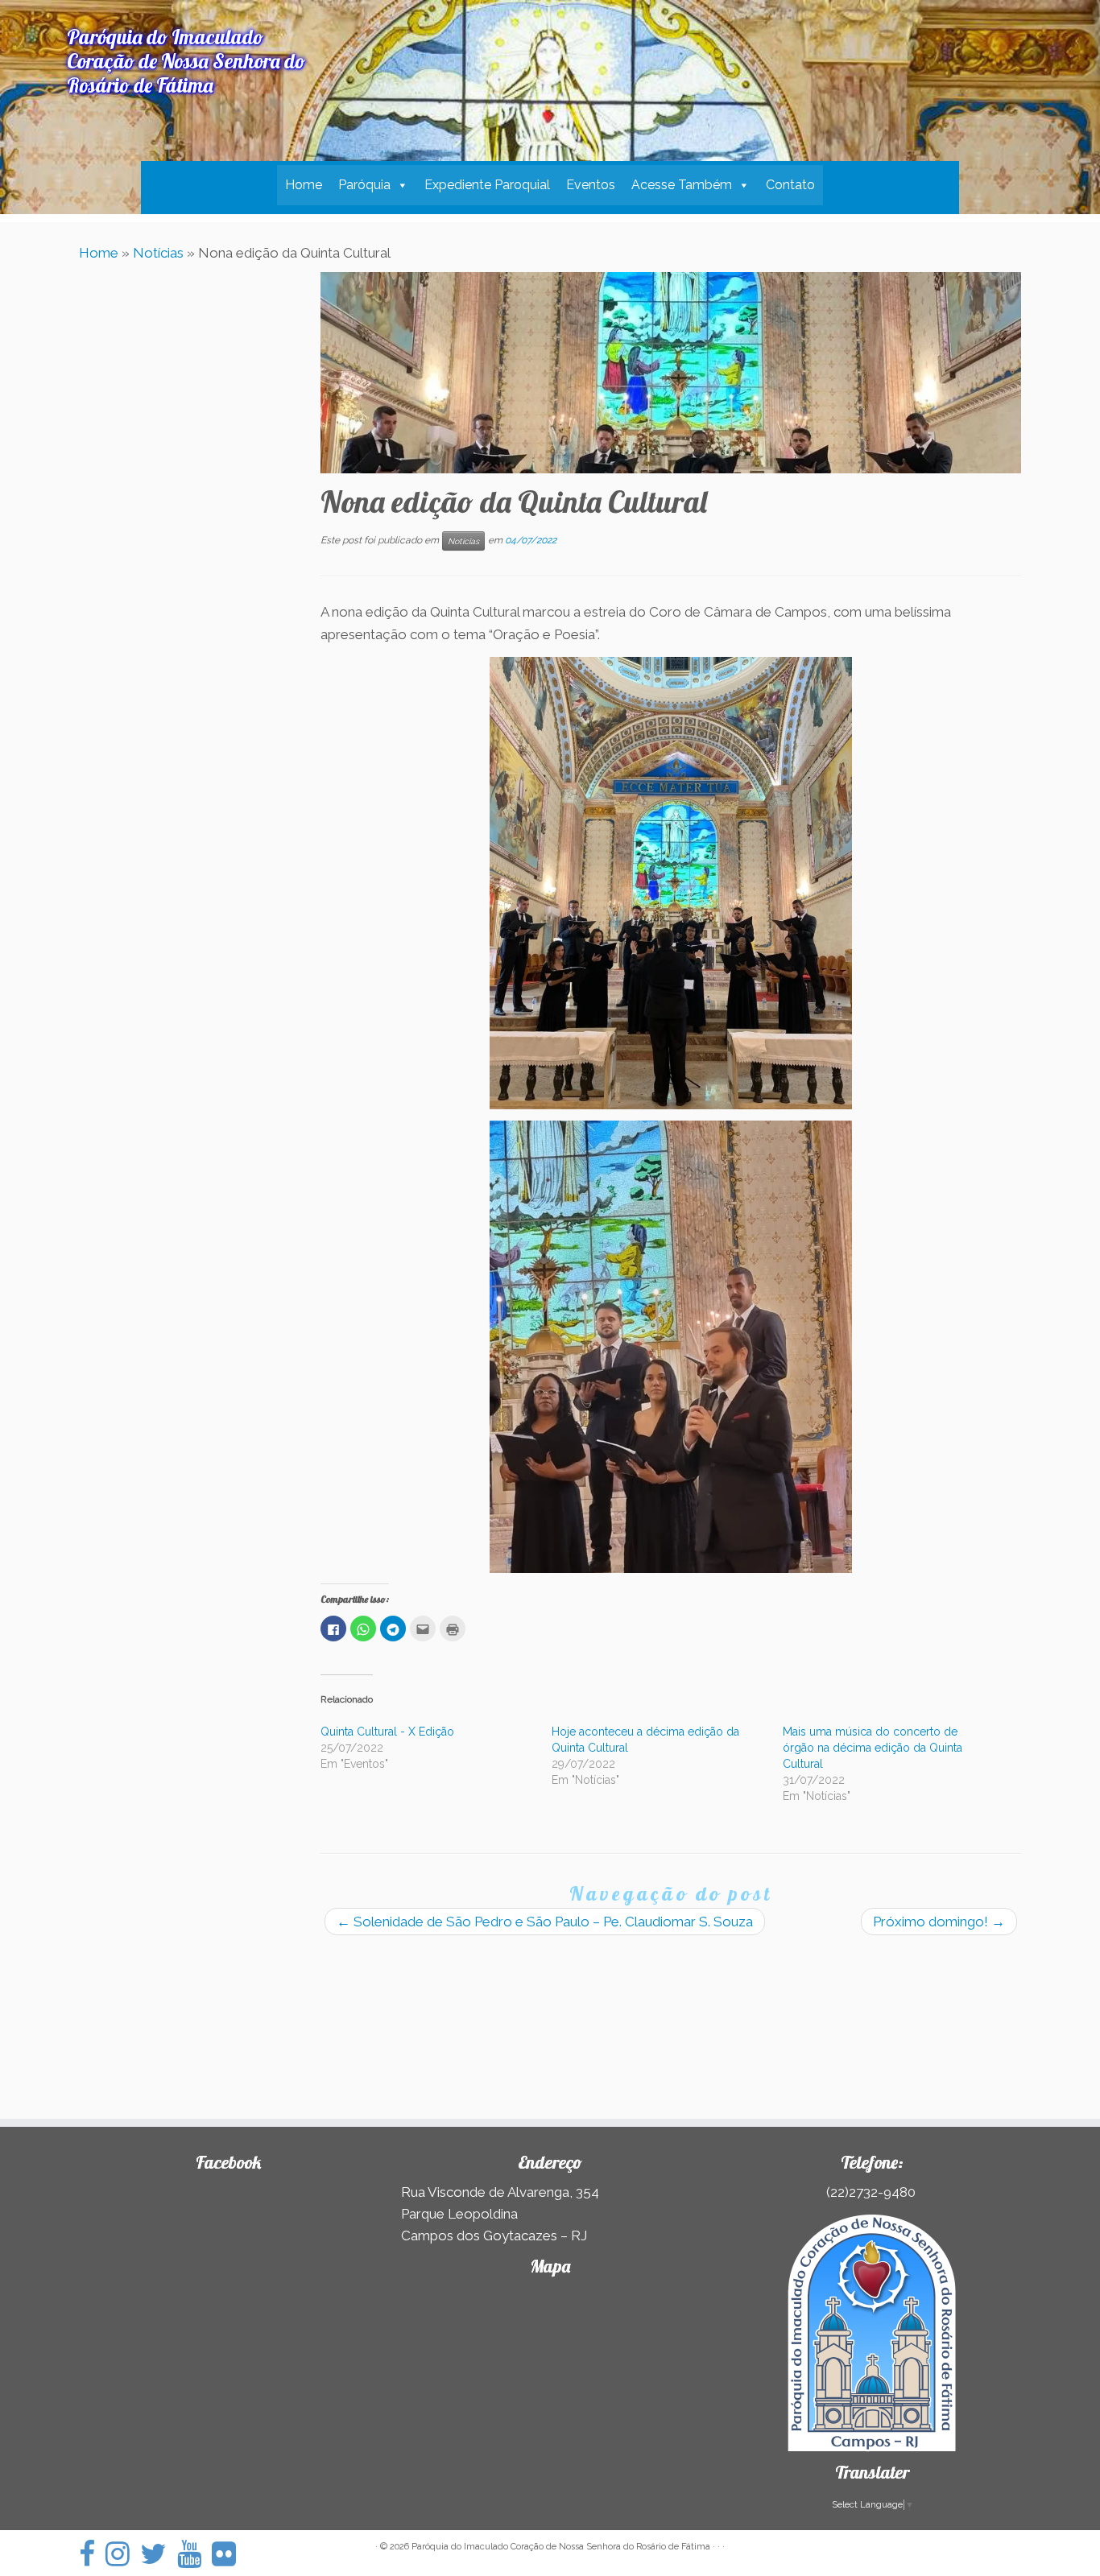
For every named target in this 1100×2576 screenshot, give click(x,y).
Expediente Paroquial (487, 185)
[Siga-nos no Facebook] (92, 2554)
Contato (790, 185)
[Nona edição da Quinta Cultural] (671, 373)
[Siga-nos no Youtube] (194, 2554)
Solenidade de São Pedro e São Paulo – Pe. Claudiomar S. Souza (545, 1922)
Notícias (158, 253)
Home (304, 185)
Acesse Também (682, 185)
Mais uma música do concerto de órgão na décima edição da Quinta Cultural (873, 1748)
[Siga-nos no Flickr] (229, 2554)
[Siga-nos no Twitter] (159, 2554)
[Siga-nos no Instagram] (123, 2554)
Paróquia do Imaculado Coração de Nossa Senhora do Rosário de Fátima (561, 2547)
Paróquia (364, 185)
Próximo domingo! (939, 1922)
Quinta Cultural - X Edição (387, 1732)
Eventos (591, 185)
